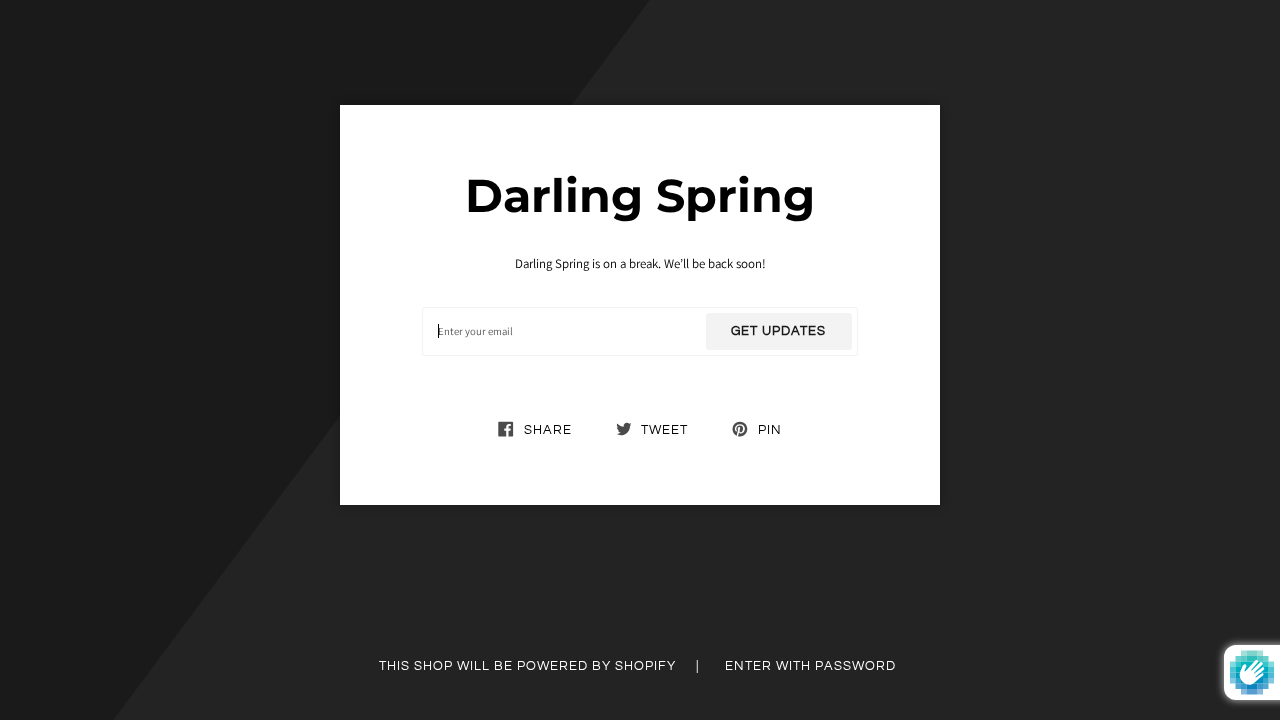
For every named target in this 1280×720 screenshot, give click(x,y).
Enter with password (810, 666)
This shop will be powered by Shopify (529, 666)
